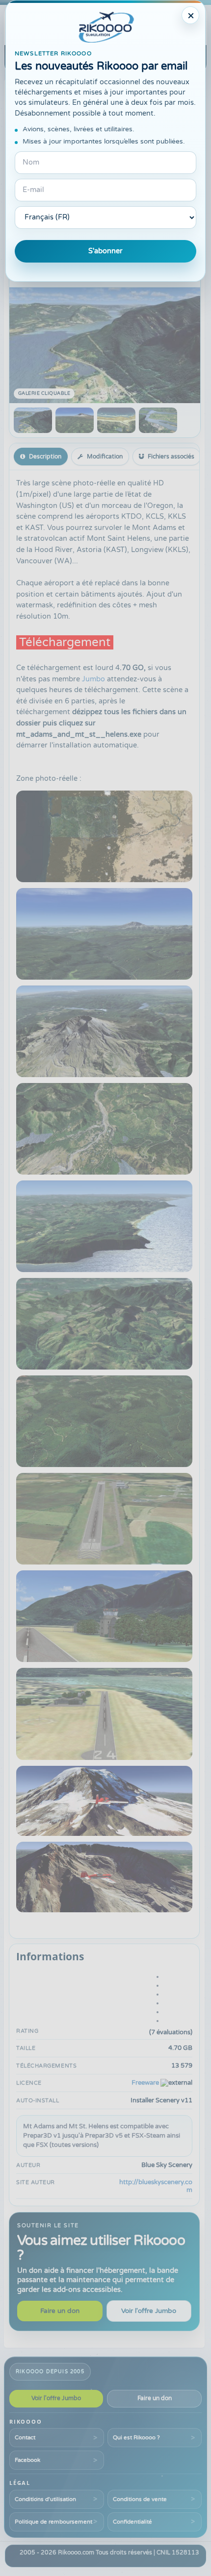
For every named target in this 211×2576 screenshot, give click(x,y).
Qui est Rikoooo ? (136, 2437)
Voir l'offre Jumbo (149, 2311)
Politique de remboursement (53, 2522)
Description (45, 457)
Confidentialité (132, 2522)
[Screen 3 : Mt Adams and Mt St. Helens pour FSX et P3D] (116, 420)
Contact (25, 2437)
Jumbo (93, 679)
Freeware (145, 2083)
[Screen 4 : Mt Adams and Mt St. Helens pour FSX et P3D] (158, 420)
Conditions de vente (140, 2499)
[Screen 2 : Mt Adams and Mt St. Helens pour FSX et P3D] (75, 420)
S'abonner (105, 251)
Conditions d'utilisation (45, 2499)
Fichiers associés (171, 457)
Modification (105, 457)
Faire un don (60, 2311)
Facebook (27, 2460)
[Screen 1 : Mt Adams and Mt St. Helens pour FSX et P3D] (33, 420)
